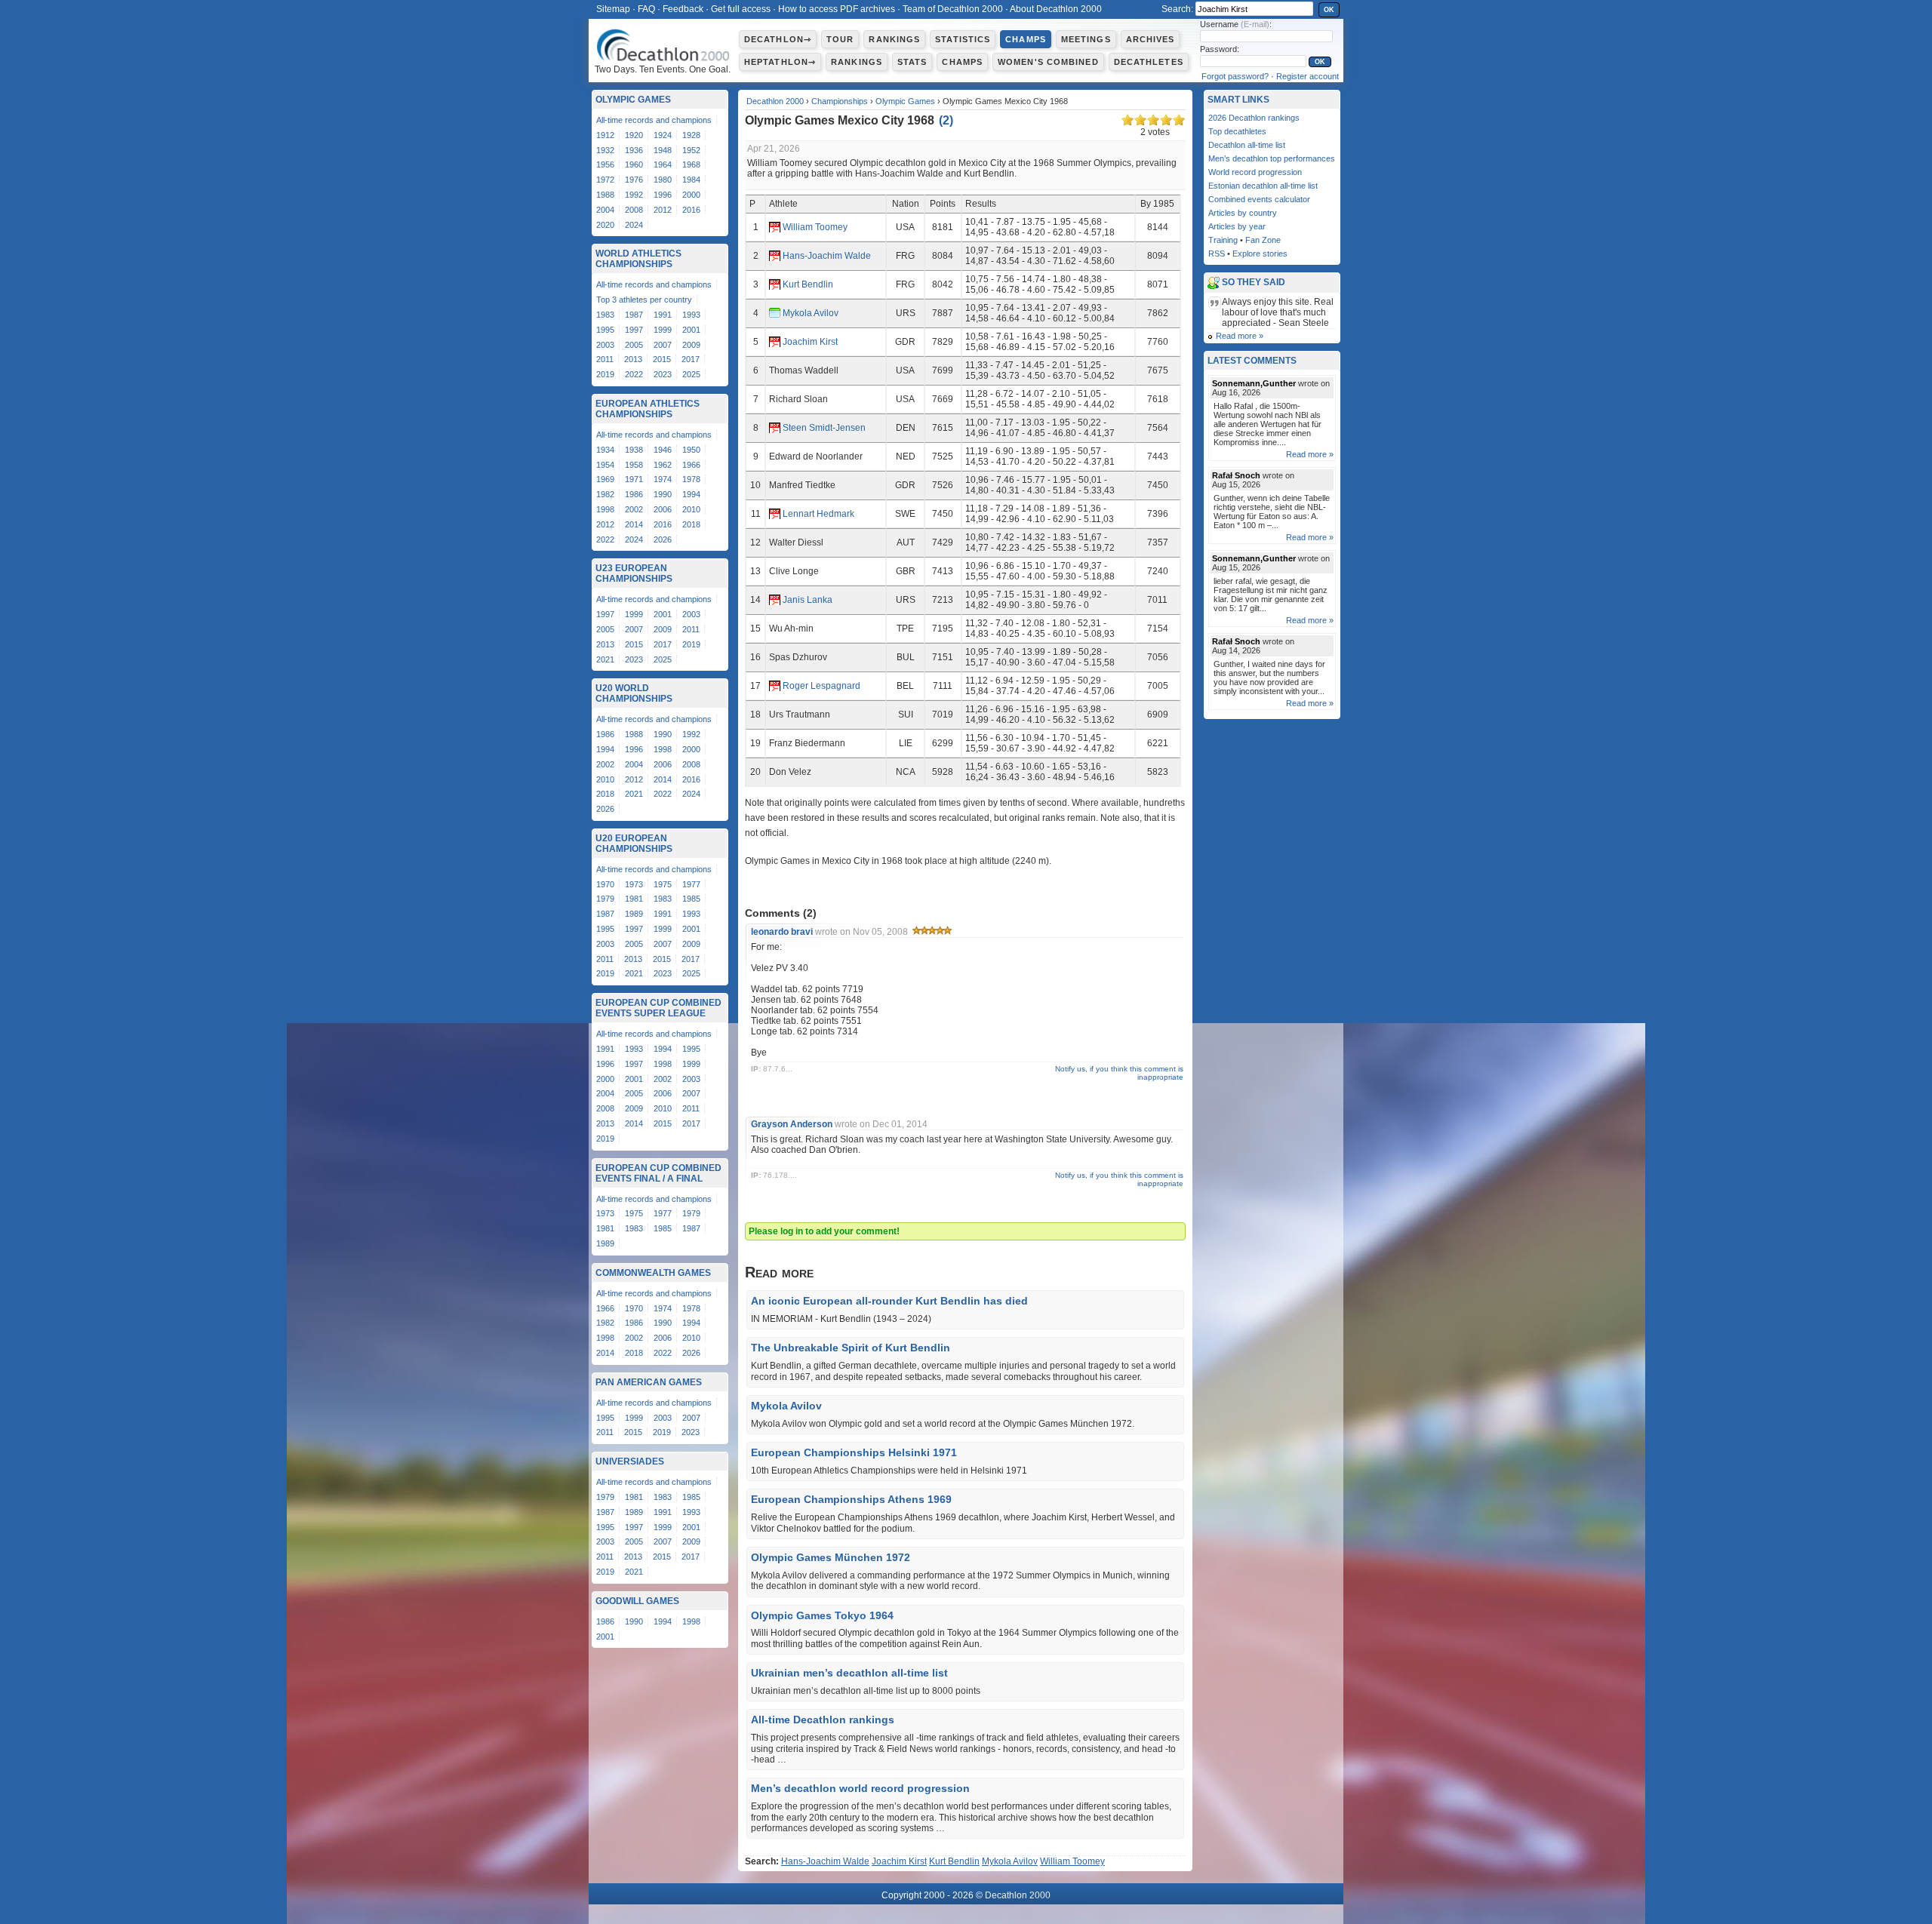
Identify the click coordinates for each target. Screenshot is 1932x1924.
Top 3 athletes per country (644, 300)
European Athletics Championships (648, 409)
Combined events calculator (1259, 199)
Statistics (963, 39)
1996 (663, 195)
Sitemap (613, 9)
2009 (691, 345)
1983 (605, 315)
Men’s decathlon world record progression (860, 1788)
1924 (663, 135)
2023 (663, 374)
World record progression (1255, 172)
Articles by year (1237, 226)
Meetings (1086, 39)
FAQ (646, 9)
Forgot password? (1235, 76)
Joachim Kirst (810, 342)
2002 (634, 509)
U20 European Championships (634, 844)
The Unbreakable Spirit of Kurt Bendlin (851, 1348)
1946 (663, 450)
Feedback (683, 9)
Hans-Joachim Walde (827, 256)
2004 (605, 210)
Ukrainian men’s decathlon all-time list (849, 1673)
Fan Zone (1263, 240)
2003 (605, 345)
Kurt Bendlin (808, 284)
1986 (634, 494)
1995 (605, 330)
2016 (691, 210)
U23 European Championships (634, 573)
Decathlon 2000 (775, 101)
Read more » (1240, 336)
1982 (605, 494)
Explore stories (1260, 254)
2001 (691, 330)
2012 (663, 210)
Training (1223, 240)
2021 (605, 659)
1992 (634, 195)
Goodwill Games (637, 1601)
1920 (634, 135)
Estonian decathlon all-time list (1263, 186)
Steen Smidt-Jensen (824, 428)
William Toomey (815, 227)
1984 (691, 180)
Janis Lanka (808, 600)
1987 (634, 315)
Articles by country (1243, 213)
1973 (634, 884)
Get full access (741, 9)
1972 (605, 180)
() (946, 120)
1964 (663, 164)
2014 (634, 524)
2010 (691, 509)
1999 (663, 330)
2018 (691, 524)
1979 (605, 899)
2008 (634, 210)
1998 (605, 509)
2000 (691, 195)
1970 (605, 884)
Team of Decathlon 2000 (953, 9)
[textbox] (1254, 9)
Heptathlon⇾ (780, 62)
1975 (663, 884)
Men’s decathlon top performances (1272, 158)
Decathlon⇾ (778, 39)
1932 (605, 150)
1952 (691, 150)
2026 (663, 539)
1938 (634, 450)
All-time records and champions (654, 120)
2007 (663, 345)
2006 (663, 509)
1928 (691, 135)
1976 (634, 180)
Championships (840, 101)
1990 (663, 494)
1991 (663, 315)
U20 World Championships (634, 693)
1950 (691, 450)
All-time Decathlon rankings (823, 1720)
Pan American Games (649, 1382)
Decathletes (1149, 62)
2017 (691, 359)
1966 (691, 465)
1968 (691, 164)
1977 (691, 884)
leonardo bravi (782, 932)
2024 (634, 225)
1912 (605, 135)
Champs (1026, 39)
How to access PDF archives (837, 9)
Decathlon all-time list (1247, 145)
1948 (663, 150)
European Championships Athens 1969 (851, 1499)
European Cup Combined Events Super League (658, 1008)
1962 (663, 465)
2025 (691, 374)
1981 (634, 899)
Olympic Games (905, 101)
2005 (634, 345)
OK (1329, 10)
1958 (634, 465)
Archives (1151, 39)
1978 (691, 479)
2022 (634, 374)
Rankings (894, 39)
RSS (1217, 254)
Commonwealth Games (653, 1273)
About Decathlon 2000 (1056, 9)
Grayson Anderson (792, 1124)
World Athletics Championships (638, 259)
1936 (634, 150)
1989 (634, 914)
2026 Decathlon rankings (1254, 118)
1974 (663, 479)
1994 (691, 494)
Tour (840, 39)
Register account (1307, 76)
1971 (634, 479)
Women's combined (1048, 62)
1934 (605, 450)
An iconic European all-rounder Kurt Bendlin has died (889, 1301)
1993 (691, 315)
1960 (634, 164)
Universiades (630, 1461)
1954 (605, 465)
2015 (662, 359)
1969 (605, 479)
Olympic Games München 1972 (831, 1557)
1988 (605, 195)
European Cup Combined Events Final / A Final (658, 1173)
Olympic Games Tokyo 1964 (822, 1615)
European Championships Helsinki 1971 (854, 1452)
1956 (605, 164)
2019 (605, 374)
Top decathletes (1237, 131)
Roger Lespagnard (821, 686)
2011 (605, 359)
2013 (633, 359)
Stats (912, 62)
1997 (634, 330)
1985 (691, 899)
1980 (663, 180)
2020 (605, 225)
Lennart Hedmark (818, 514)
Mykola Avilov (811, 313)
